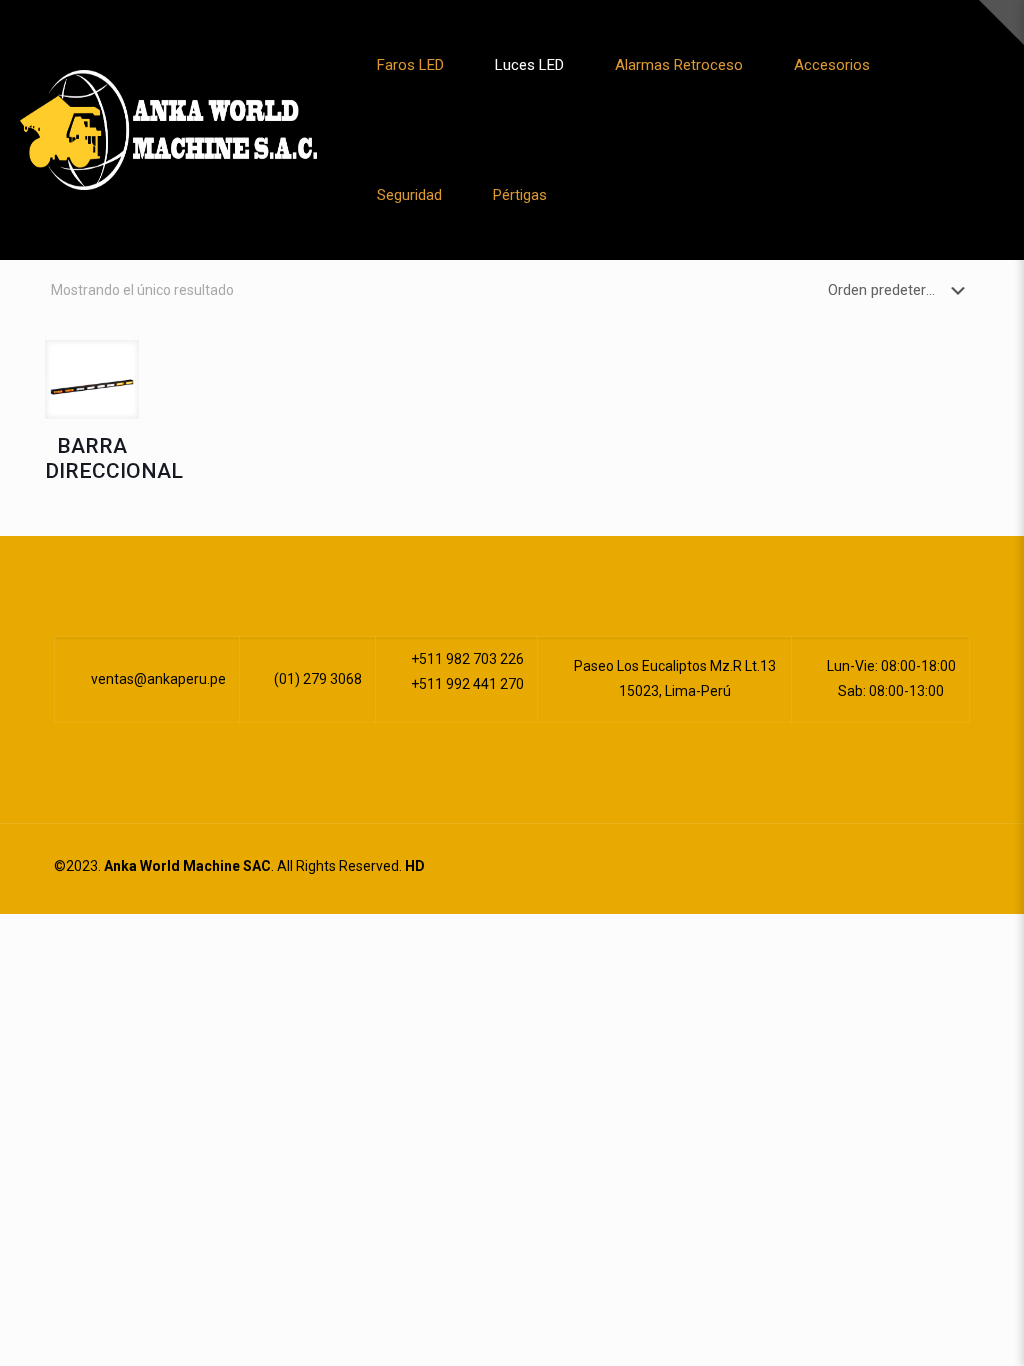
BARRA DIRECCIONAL (114, 458)
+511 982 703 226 (466, 659)
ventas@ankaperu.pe (157, 679)
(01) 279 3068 (316, 679)
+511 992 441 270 (466, 684)
